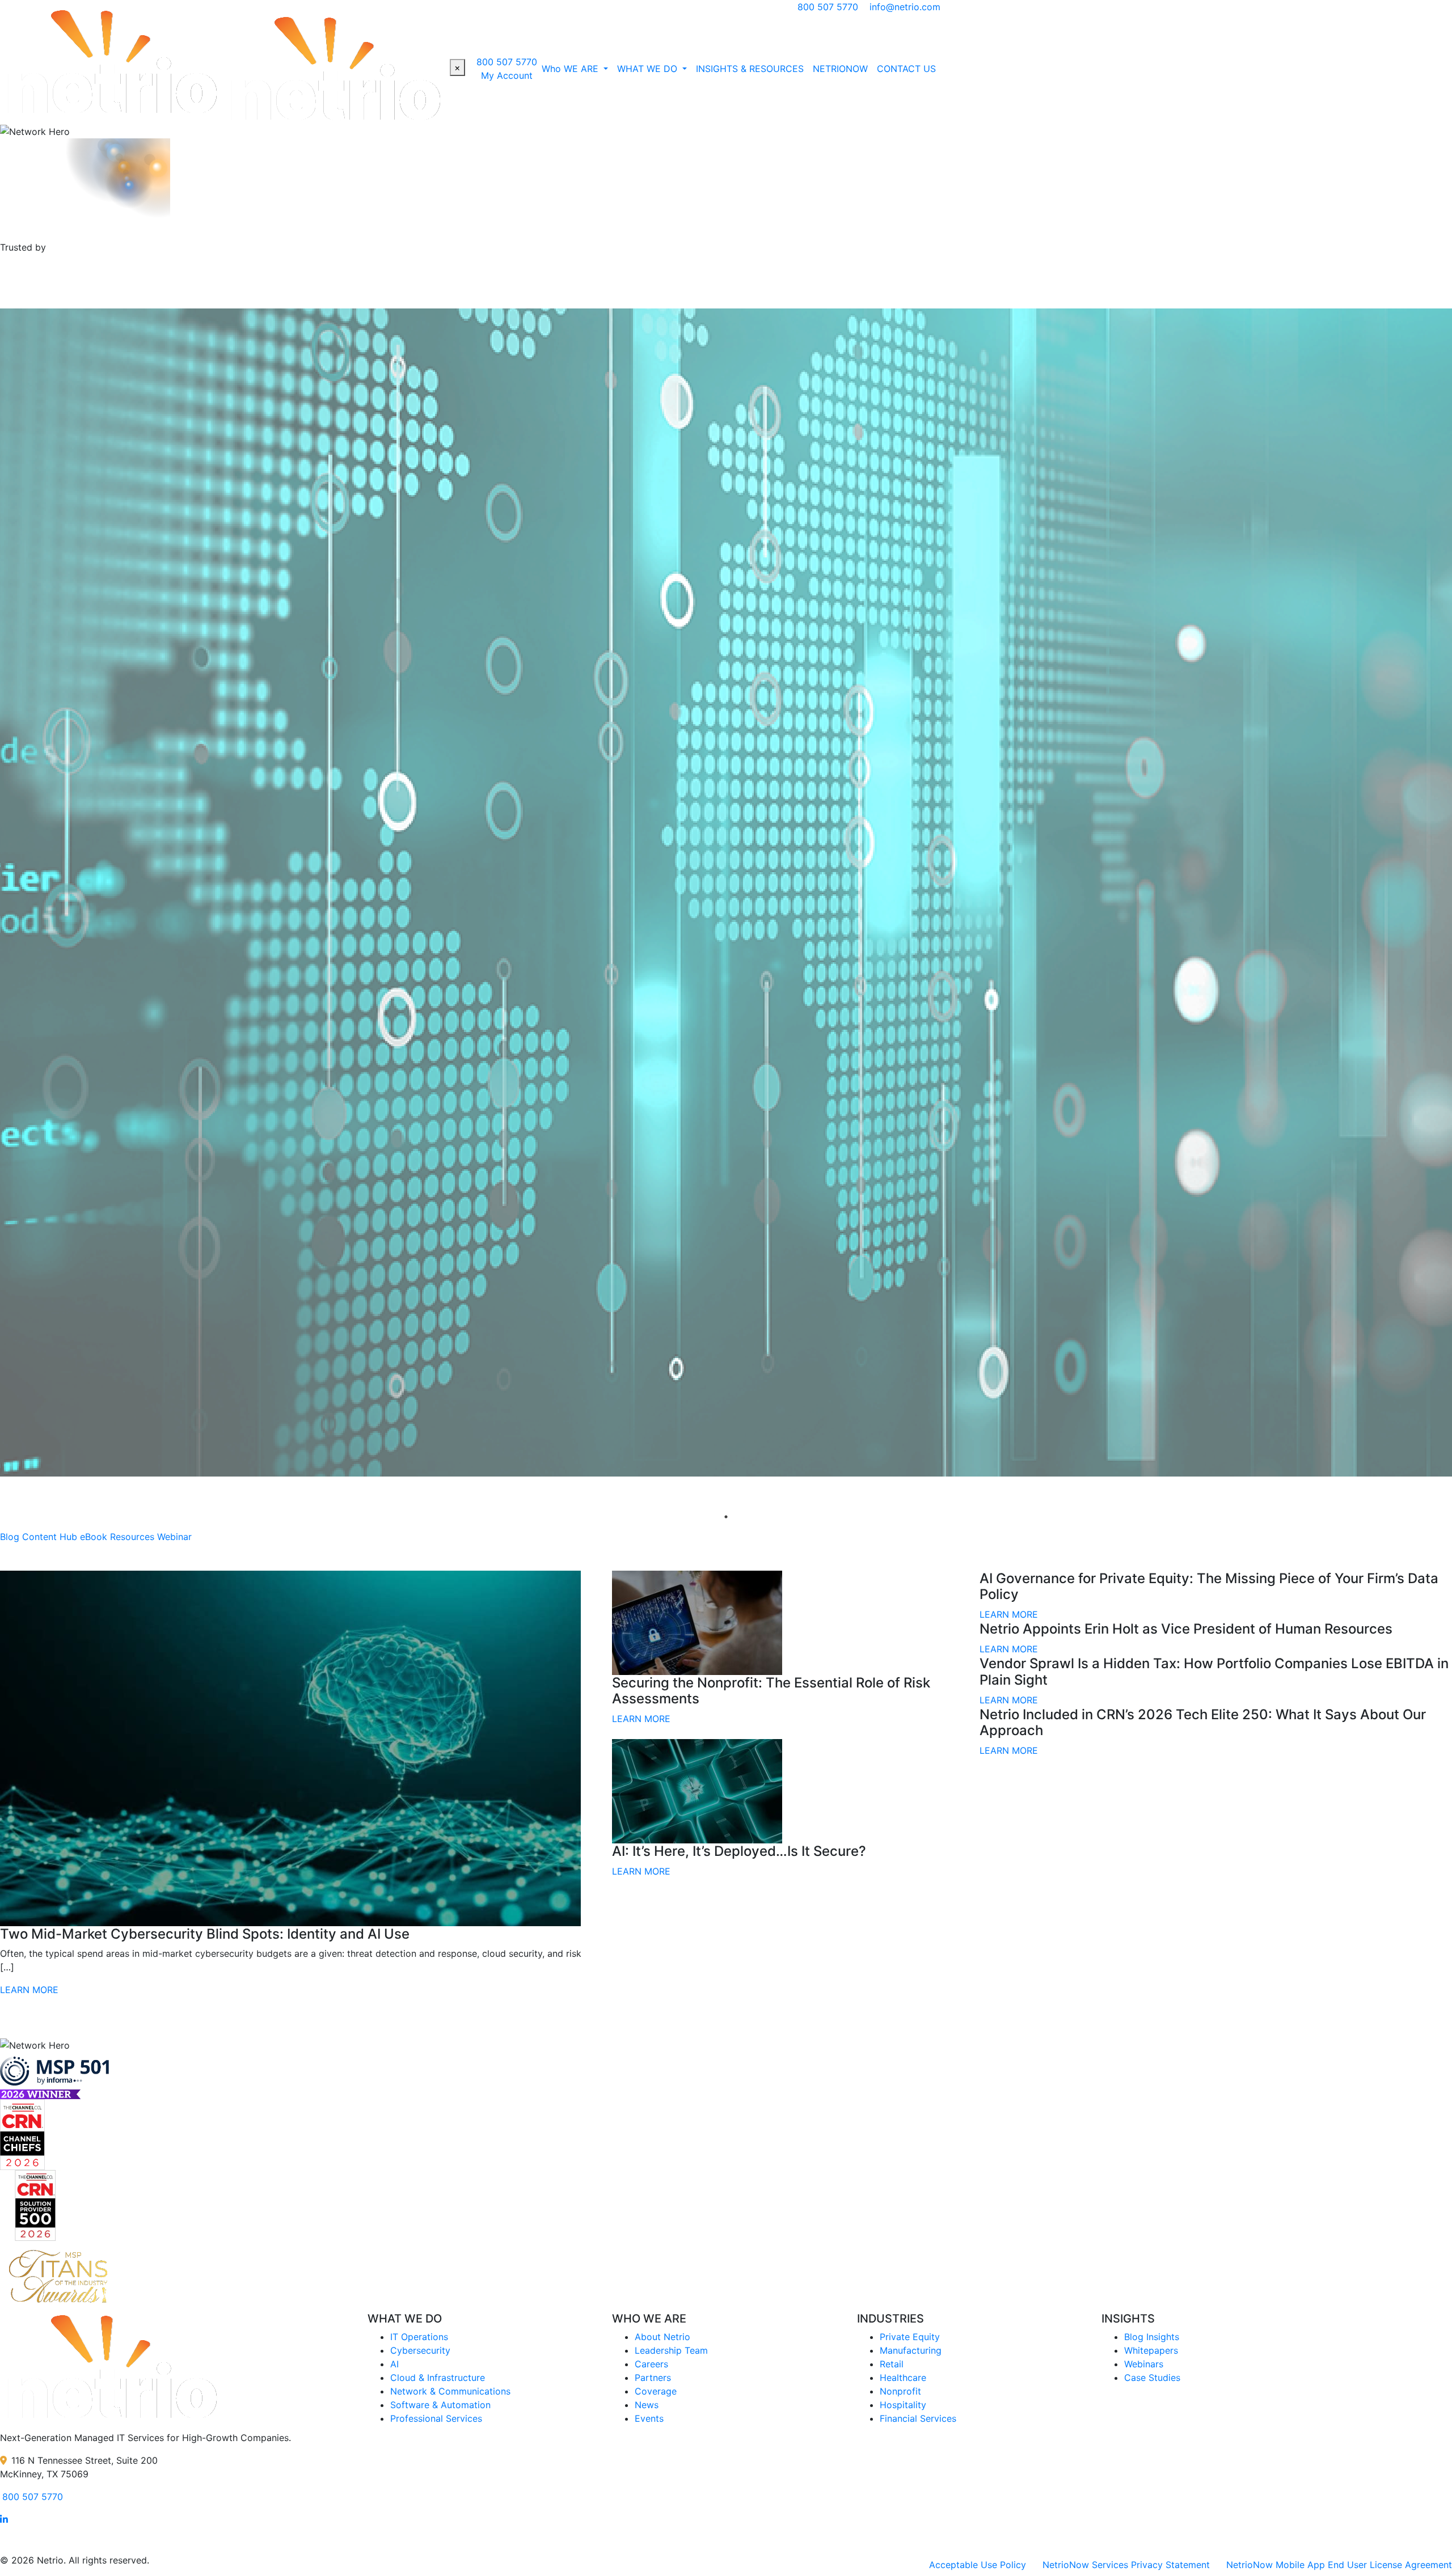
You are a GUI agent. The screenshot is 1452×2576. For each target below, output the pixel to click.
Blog (10, 1537)
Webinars (1144, 2364)
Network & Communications (450, 2391)
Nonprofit (900, 2391)
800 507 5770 (828, 7)
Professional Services (436, 2418)
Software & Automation (440, 2405)
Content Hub (50, 1537)
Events (649, 2418)
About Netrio (662, 2337)
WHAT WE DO (649, 69)
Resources (132, 1537)
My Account (507, 75)
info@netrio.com (905, 7)
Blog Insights (1152, 2337)
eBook (94, 1537)
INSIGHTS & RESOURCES (750, 69)
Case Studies (1152, 2378)
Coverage (656, 2391)
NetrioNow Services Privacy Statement (1126, 2565)
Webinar (174, 1537)
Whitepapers (1151, 2350)
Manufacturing (911, 2350)
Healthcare (903, 2378)
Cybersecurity (420, 2350)
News (647, 2405)
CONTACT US (906, 69)
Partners (653, 2378)
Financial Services (918, 2418)
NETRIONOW (840, 69)
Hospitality (903, 2405)
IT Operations (419, 2337)
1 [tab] (726, 1517)
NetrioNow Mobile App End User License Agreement (1339, 2565)
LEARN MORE (29, 1990)
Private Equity (910, 2337)
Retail (892, 2364)
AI (394, 2364)
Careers (651, 2364)
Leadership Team (671, 2350)
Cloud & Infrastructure (438, 2378)
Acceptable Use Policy (978, 2565)
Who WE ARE (571, 69)
